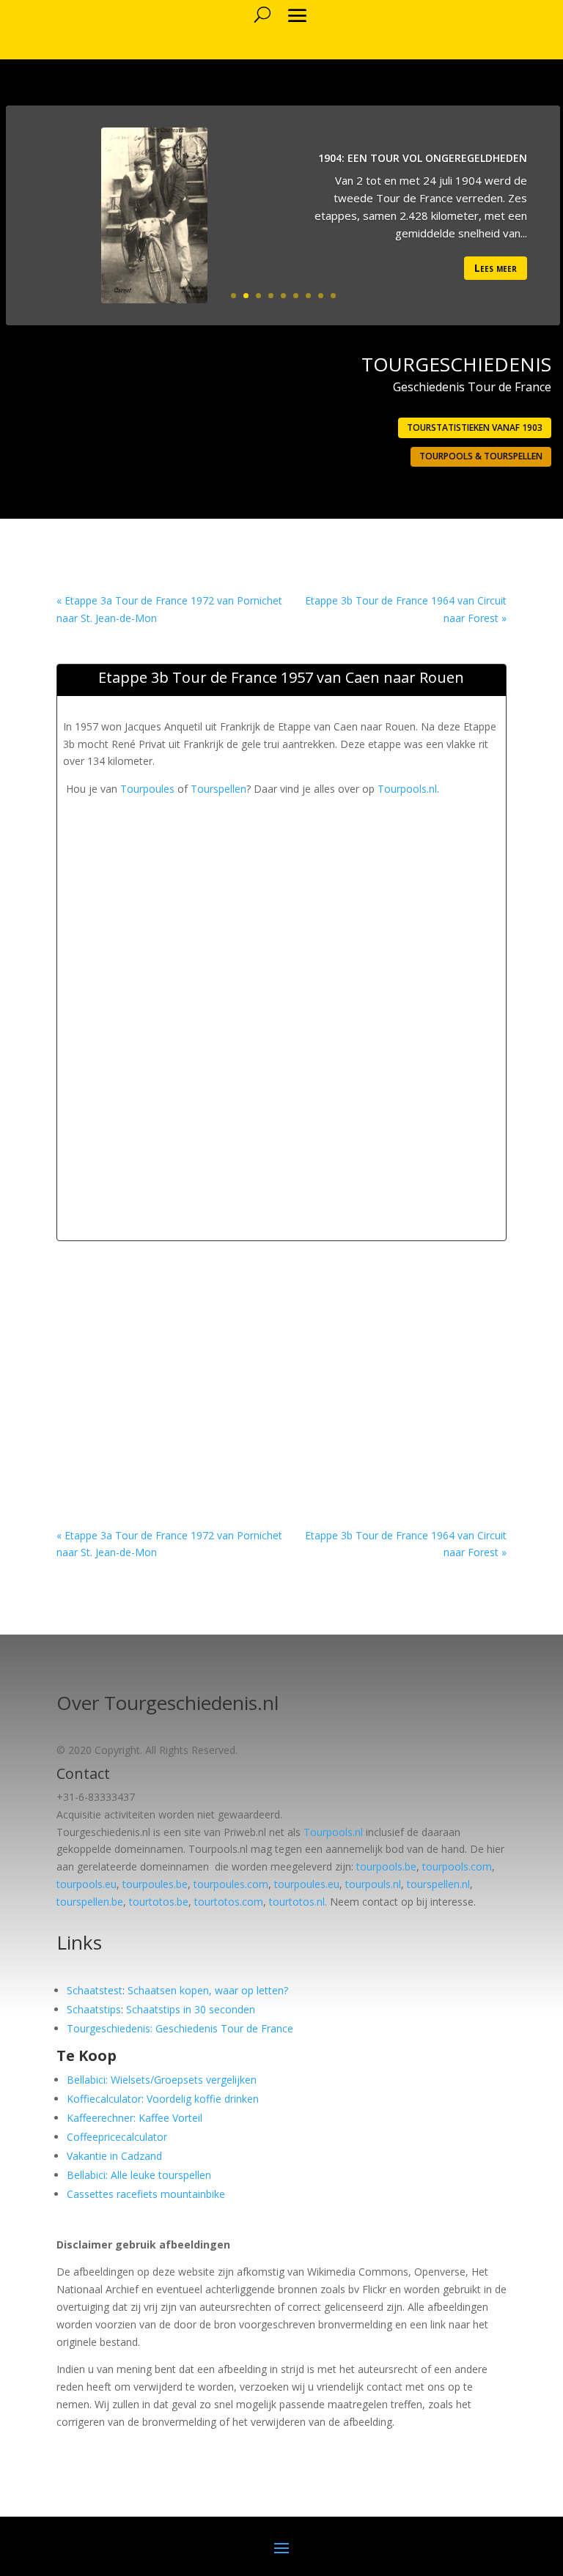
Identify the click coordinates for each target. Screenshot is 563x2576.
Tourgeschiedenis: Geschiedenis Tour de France (180, 2028)
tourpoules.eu (307, 1884)
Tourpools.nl (407, 789)
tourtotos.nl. (298, 1902)
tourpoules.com (231, 1884)
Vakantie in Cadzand (114, 2156)
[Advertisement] (313, 900)
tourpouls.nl (373, 1884)
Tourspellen (218, 789)
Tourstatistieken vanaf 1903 (475, 428)
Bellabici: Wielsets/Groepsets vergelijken (162, 2080)
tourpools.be (386, 1866)
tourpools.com (457, 1866)
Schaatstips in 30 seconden (191, 2009)
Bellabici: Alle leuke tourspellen (139, 2175)
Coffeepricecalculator (117, 2137)
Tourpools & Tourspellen (481, 456)
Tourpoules (147, 789)
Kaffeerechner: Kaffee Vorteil (135, 2118)
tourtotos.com (229, 1902)
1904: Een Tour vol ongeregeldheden (423, 158)
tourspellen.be (90, 1902)
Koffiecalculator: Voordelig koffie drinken (163, 2099)
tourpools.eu (87, 1884)
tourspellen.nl (438, 1884)
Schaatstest (95, 1990)
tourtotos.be (159, 1902)
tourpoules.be (155, 1884)
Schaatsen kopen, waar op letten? (208, 1990)
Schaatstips (94, 2009)
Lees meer (496, 268)
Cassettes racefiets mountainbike (146, 2194)
